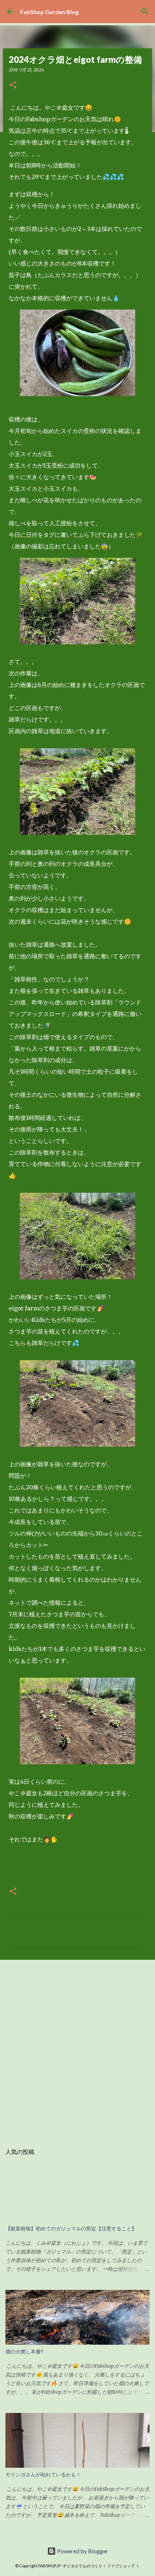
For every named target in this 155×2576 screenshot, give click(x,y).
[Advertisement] (77, 2048)
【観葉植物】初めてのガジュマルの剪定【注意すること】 (71, 2229)
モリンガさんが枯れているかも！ (43, 2475)
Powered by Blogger (82, 2551)
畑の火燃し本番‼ (24, 2352)
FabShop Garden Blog (49, 12)
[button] (13, 85)
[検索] (145, 12)
